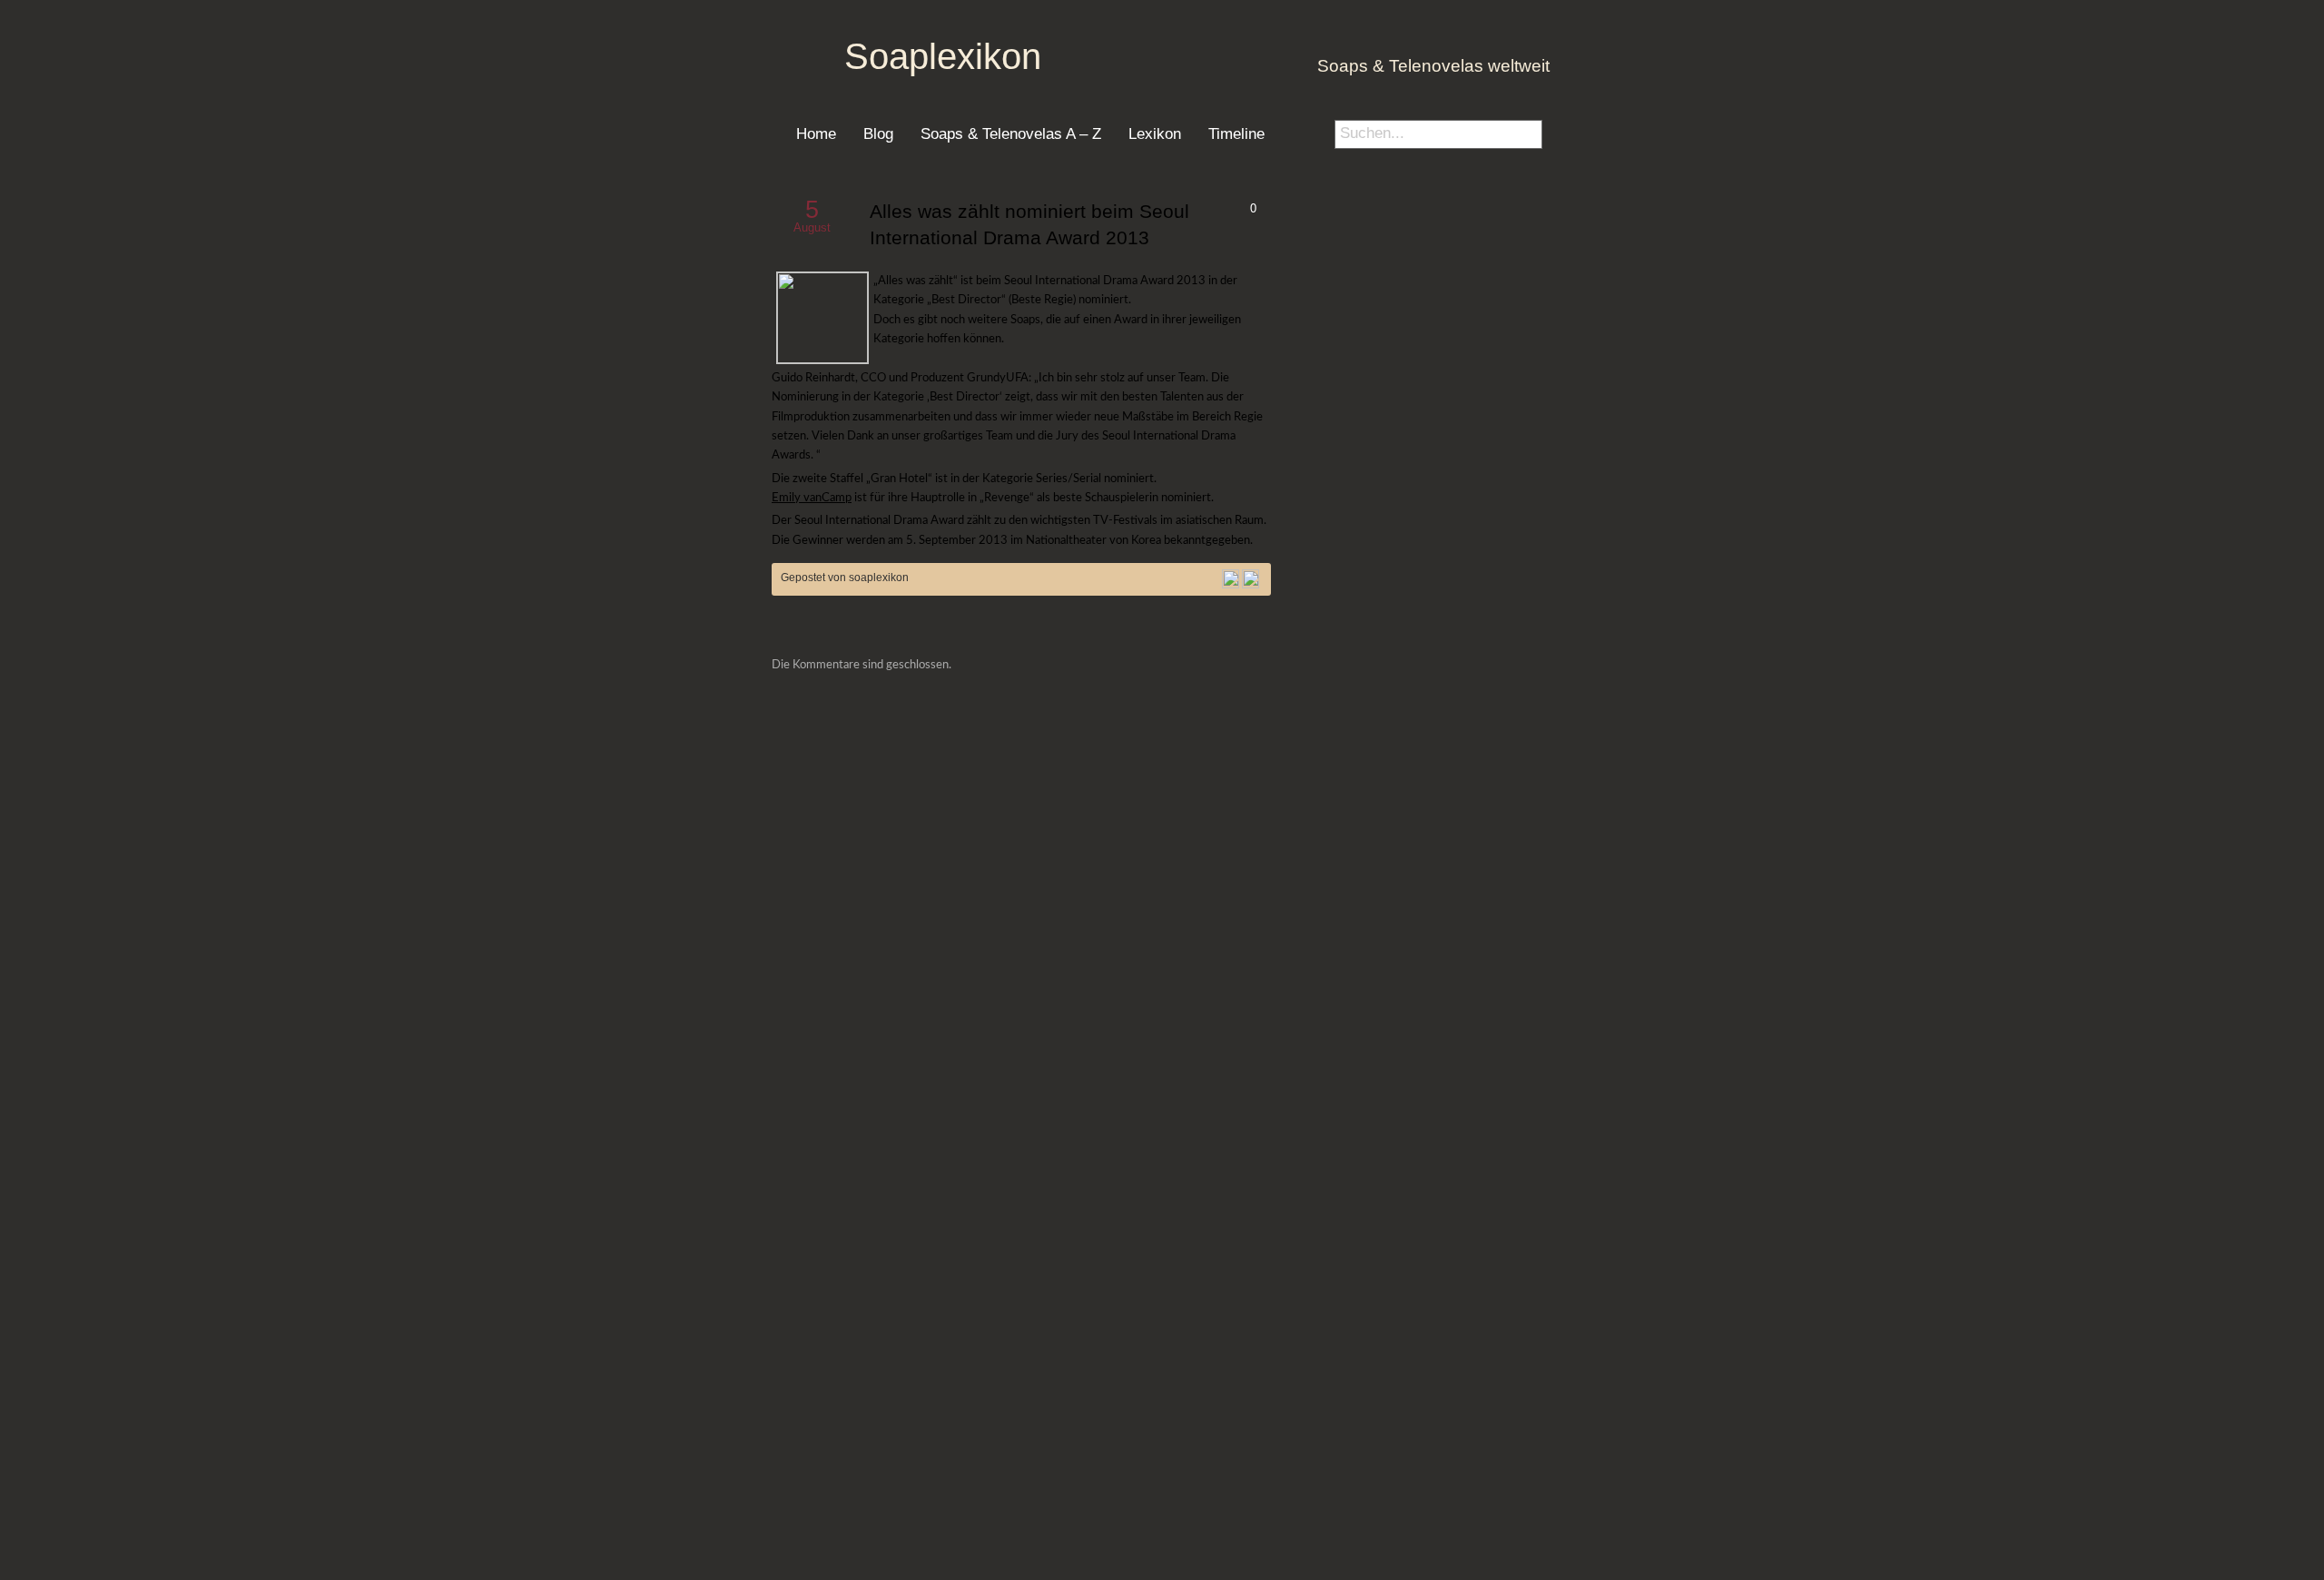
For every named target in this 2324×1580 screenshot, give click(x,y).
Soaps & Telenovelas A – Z (1011, 133)
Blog (878, 133)
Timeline (1236, 133)
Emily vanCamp (812, 498)
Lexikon (1155, 133)
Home (816, 133)
